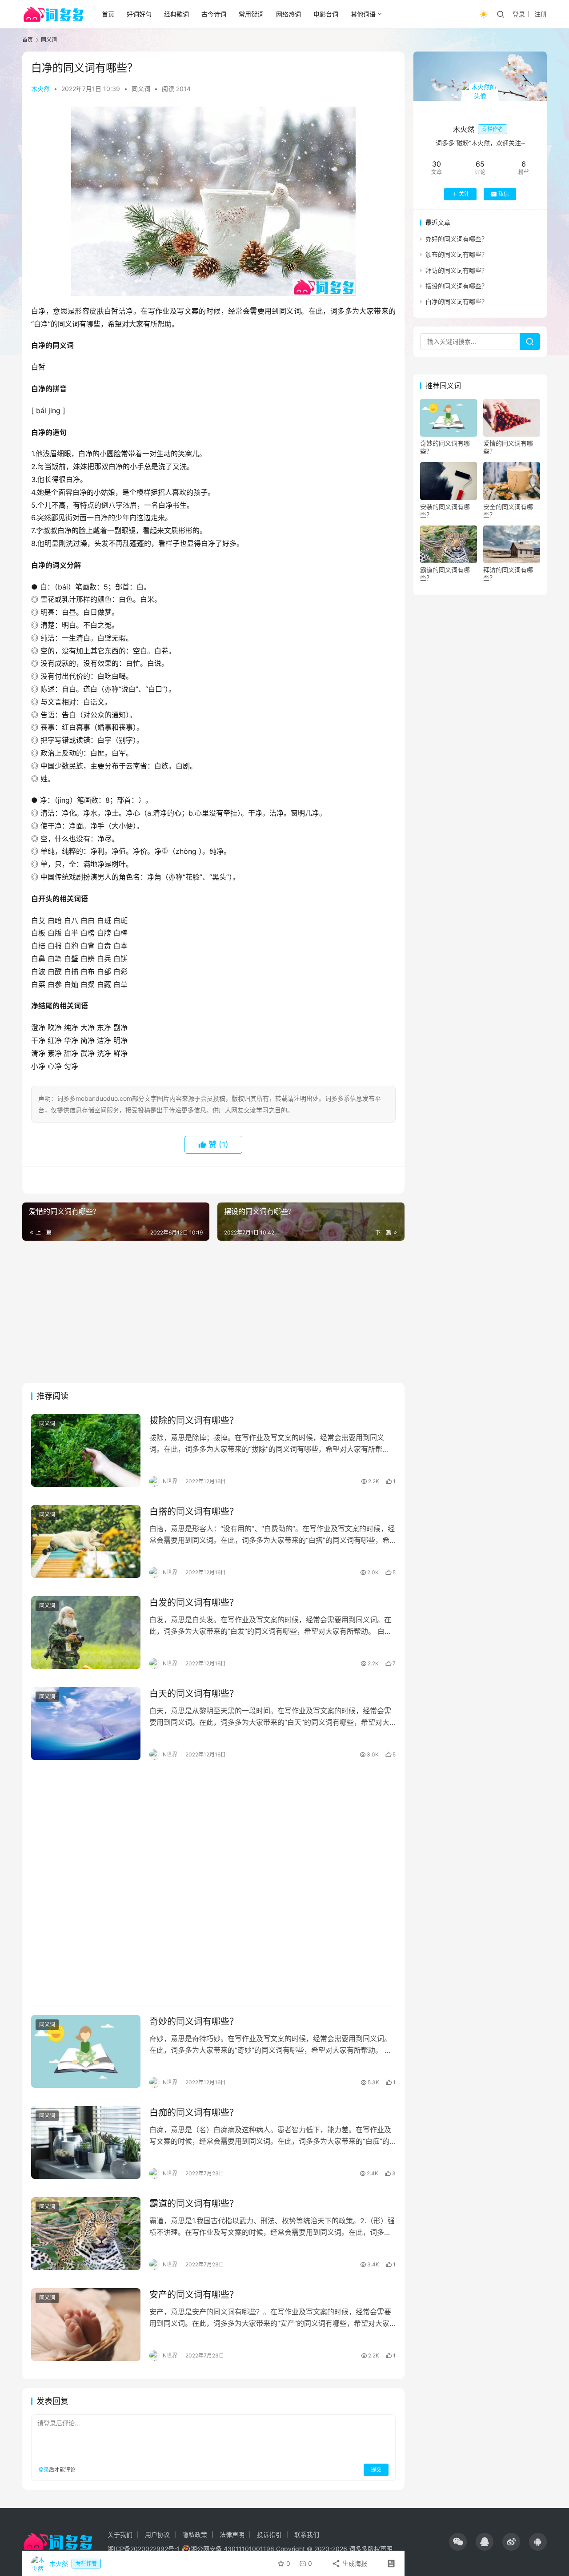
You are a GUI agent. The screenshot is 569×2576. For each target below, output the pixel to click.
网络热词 (289, 14)
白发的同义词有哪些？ (194, 1603)
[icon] (458, 2542)
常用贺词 (251, 14)
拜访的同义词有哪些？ (457, 270)
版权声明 (380, 2549)
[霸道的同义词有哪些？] (86, 2234)
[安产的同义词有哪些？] (86, 2325)
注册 (541, 14)
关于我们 (120, 2534)
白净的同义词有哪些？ (457, 301)
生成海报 (354, 2563)
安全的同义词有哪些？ (508, 511)
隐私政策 (195, 2534)
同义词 (141, 89)
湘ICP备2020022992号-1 (144, 2549)
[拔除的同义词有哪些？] (86, 1450)
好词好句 (139, 14)
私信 (504, 194)
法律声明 (232, 2534)
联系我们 (307, 2534)
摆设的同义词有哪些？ (457, 286)
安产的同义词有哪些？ (194, 2295)
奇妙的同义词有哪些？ (194, 2022)
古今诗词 (214, 14)
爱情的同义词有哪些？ (508, 447)
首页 (108, 14)
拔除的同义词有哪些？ (194, 1421)
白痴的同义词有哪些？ (194, 2113)
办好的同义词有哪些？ (457, 239)
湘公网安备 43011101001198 (232, 2549)
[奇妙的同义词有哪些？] (86, 2051)
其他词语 (363, 14)
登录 (519, 14)
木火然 (40, 89)
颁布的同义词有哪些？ (457, 254)
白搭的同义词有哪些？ (194, 1512)
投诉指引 (269, 2534)
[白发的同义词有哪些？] (86, 1632)
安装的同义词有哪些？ (445, 511)
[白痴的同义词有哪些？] (86, 2142)
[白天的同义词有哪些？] (86, 1724)
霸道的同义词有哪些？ (194, 2204)
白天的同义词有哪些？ (194, 1694)
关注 (464, 194)
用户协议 (157, 2534)
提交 (376, 2470)
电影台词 (326, 14)
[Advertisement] (213, 1312)
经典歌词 (176, 14)
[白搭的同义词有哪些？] (86, 1541)
